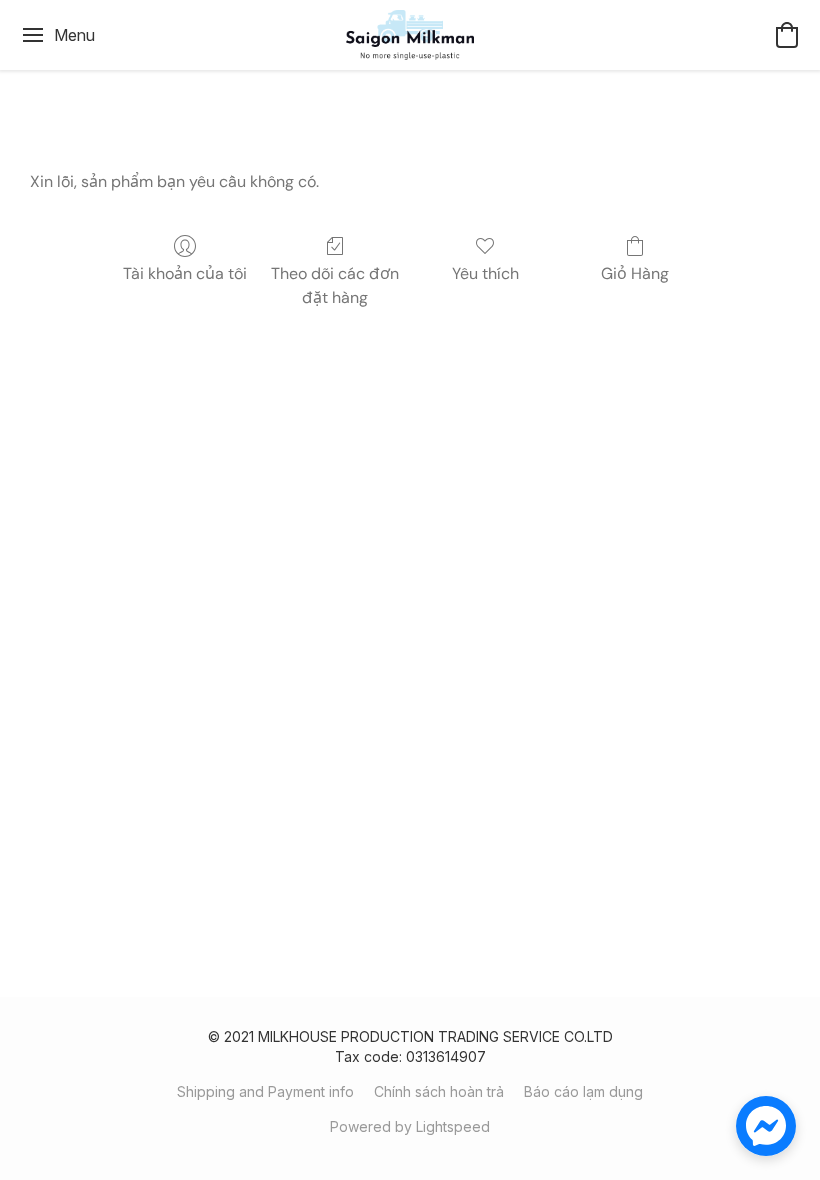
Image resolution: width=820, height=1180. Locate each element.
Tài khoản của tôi (185, 273)
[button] (410, 35)
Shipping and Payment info (265, 1091)
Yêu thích (485, 273)
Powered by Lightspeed (410, 1126)
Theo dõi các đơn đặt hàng (335, 285)
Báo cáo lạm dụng (583, 1091)
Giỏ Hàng (635, 273)
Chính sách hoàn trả (439, 1091)
